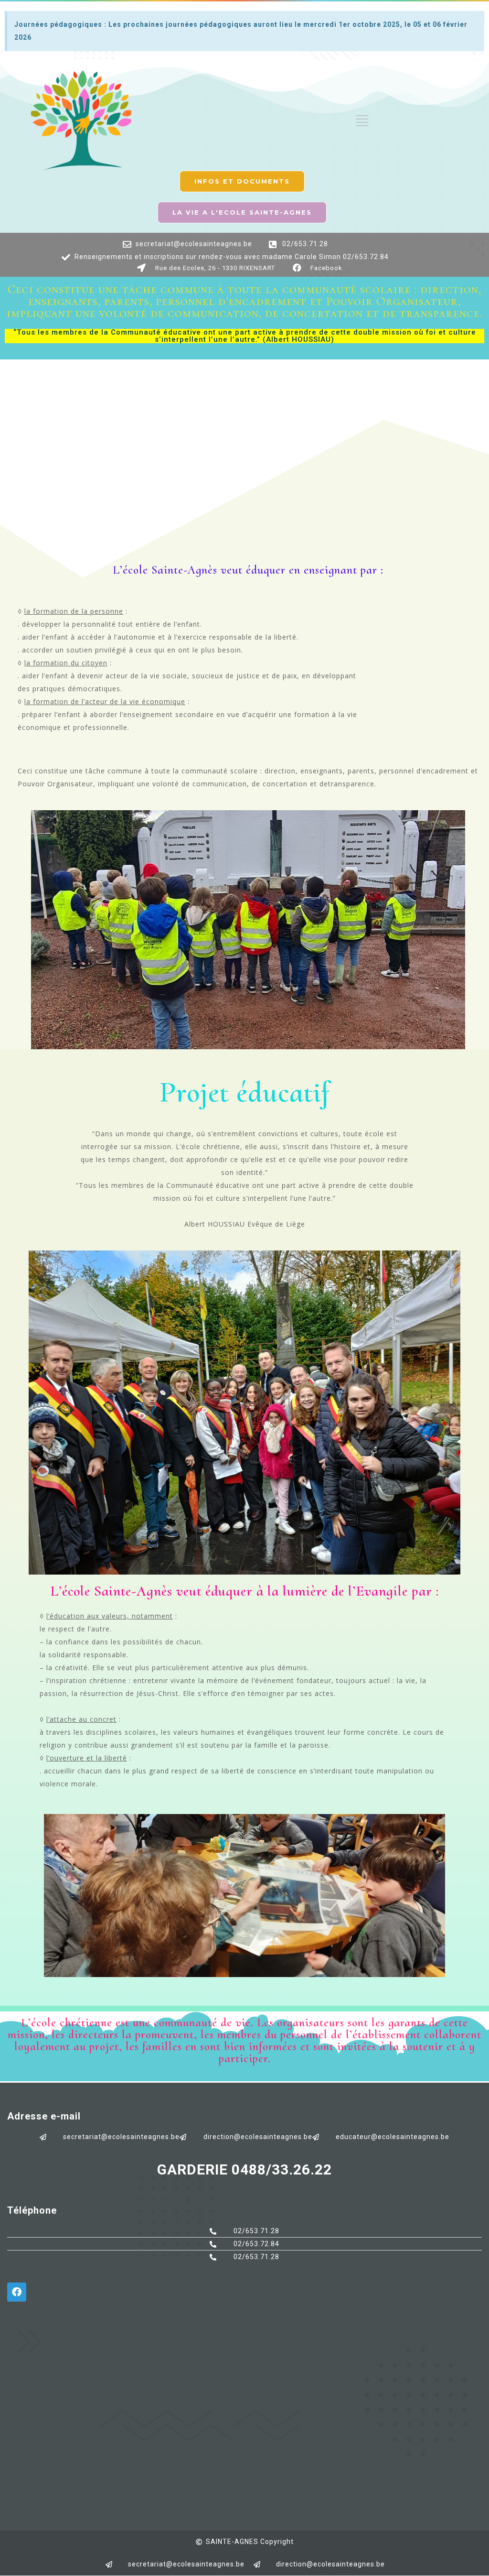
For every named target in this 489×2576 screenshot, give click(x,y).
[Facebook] (17, 2292)
